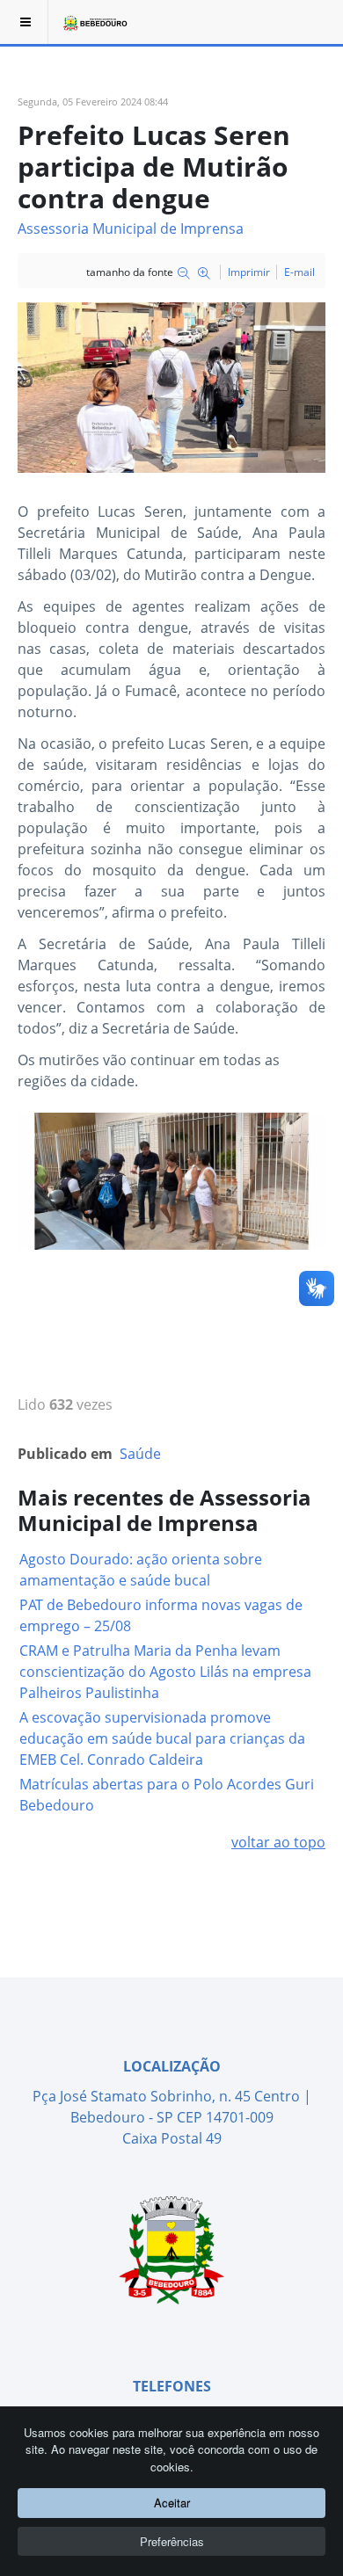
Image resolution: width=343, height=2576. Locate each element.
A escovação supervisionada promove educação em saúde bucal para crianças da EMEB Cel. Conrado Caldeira (162, 1738)
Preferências (172, 2541)
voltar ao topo (278, 1842)
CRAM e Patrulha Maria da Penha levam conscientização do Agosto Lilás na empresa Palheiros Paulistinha (165, 1672)
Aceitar (172, 2503)
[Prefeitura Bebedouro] (94, 22)
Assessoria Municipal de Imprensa (131, 229)
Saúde (140, 1454)
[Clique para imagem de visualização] (171, 387)
